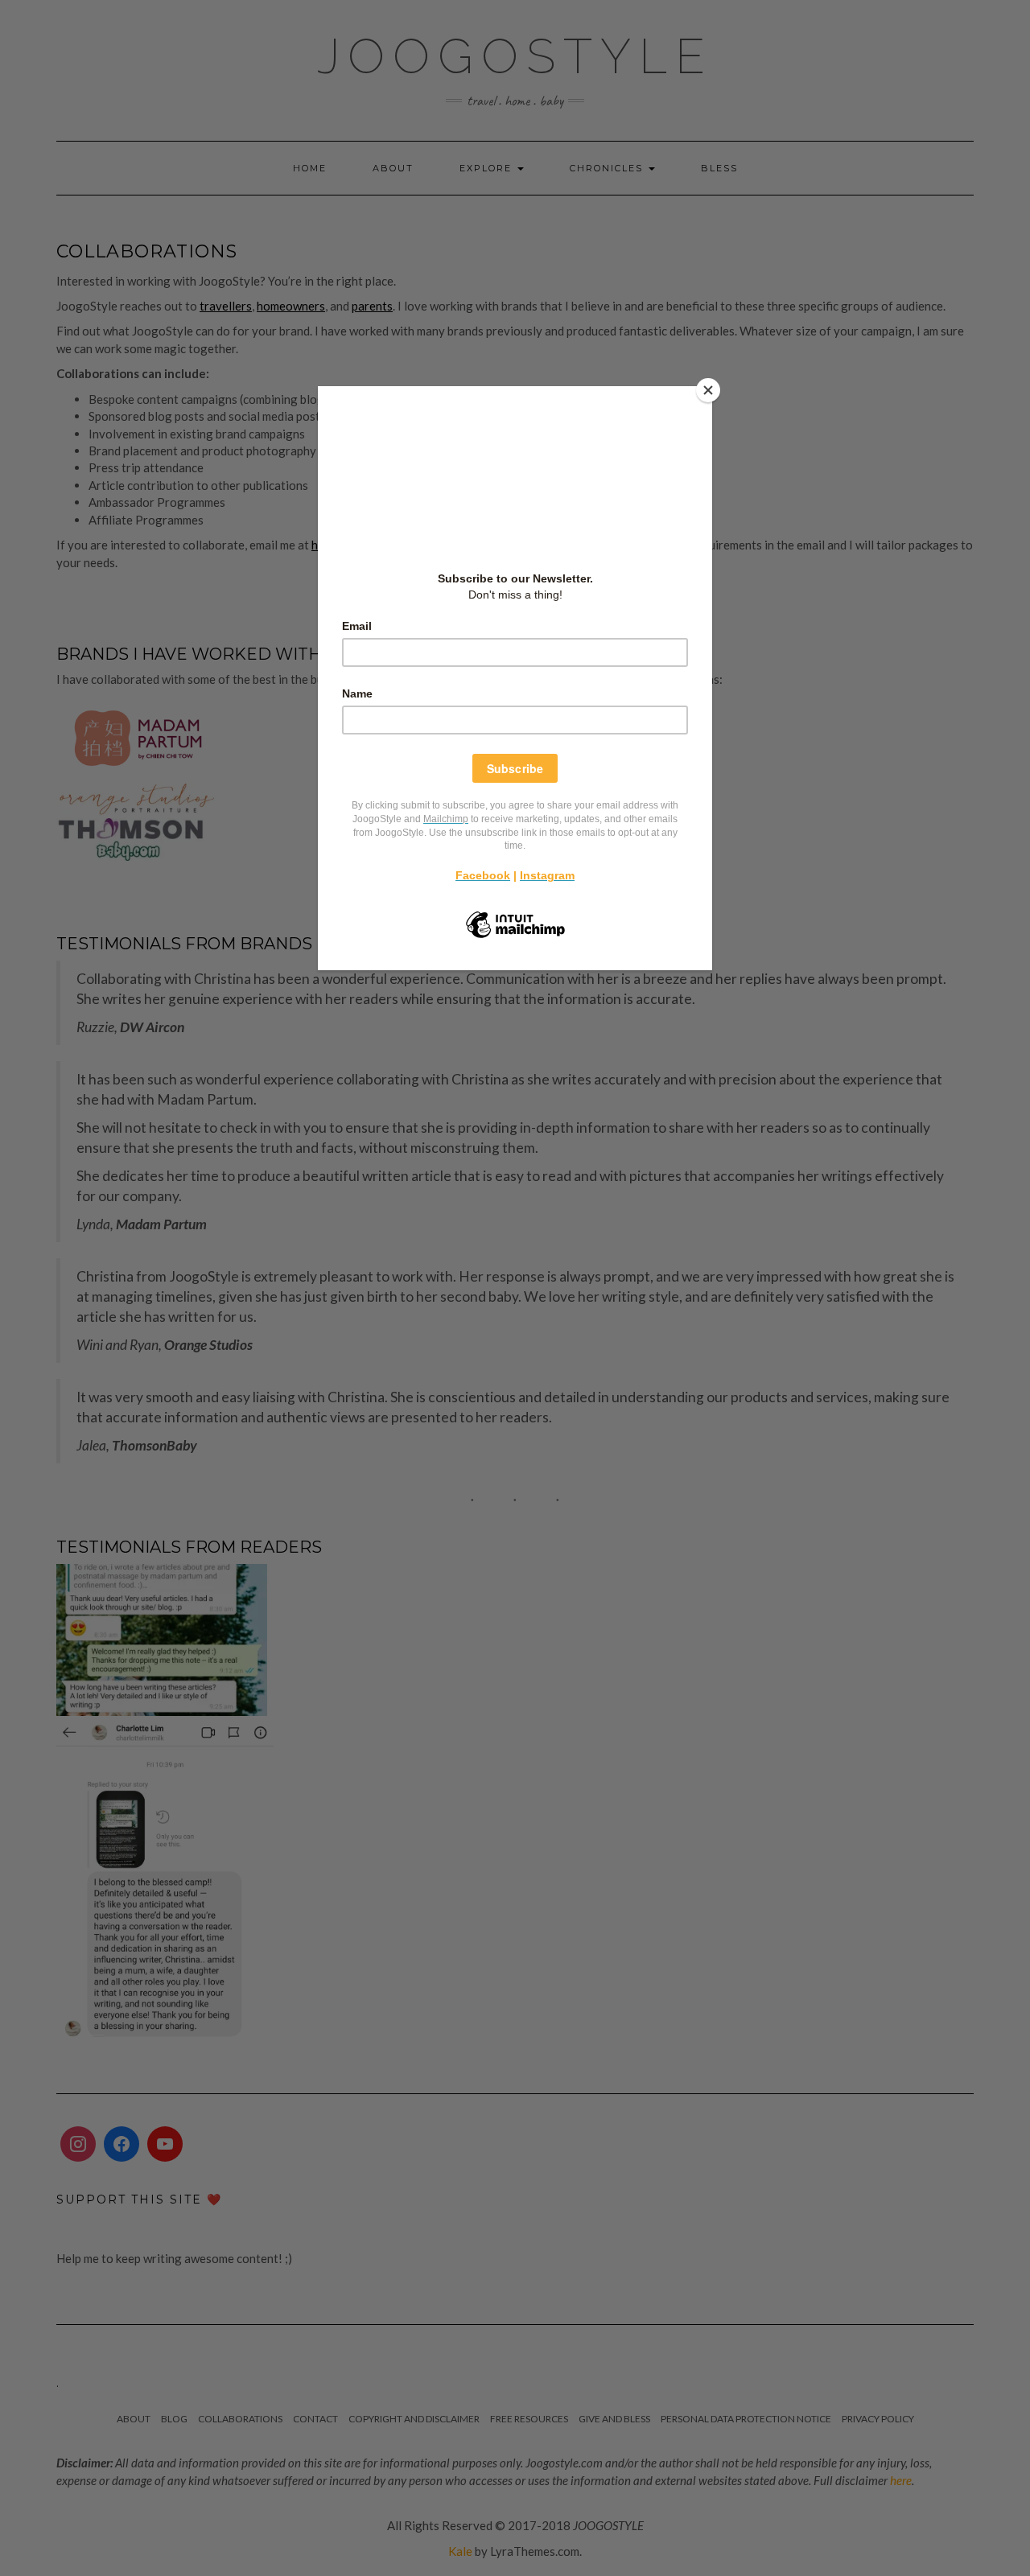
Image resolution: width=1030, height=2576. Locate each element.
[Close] (708, 390)
